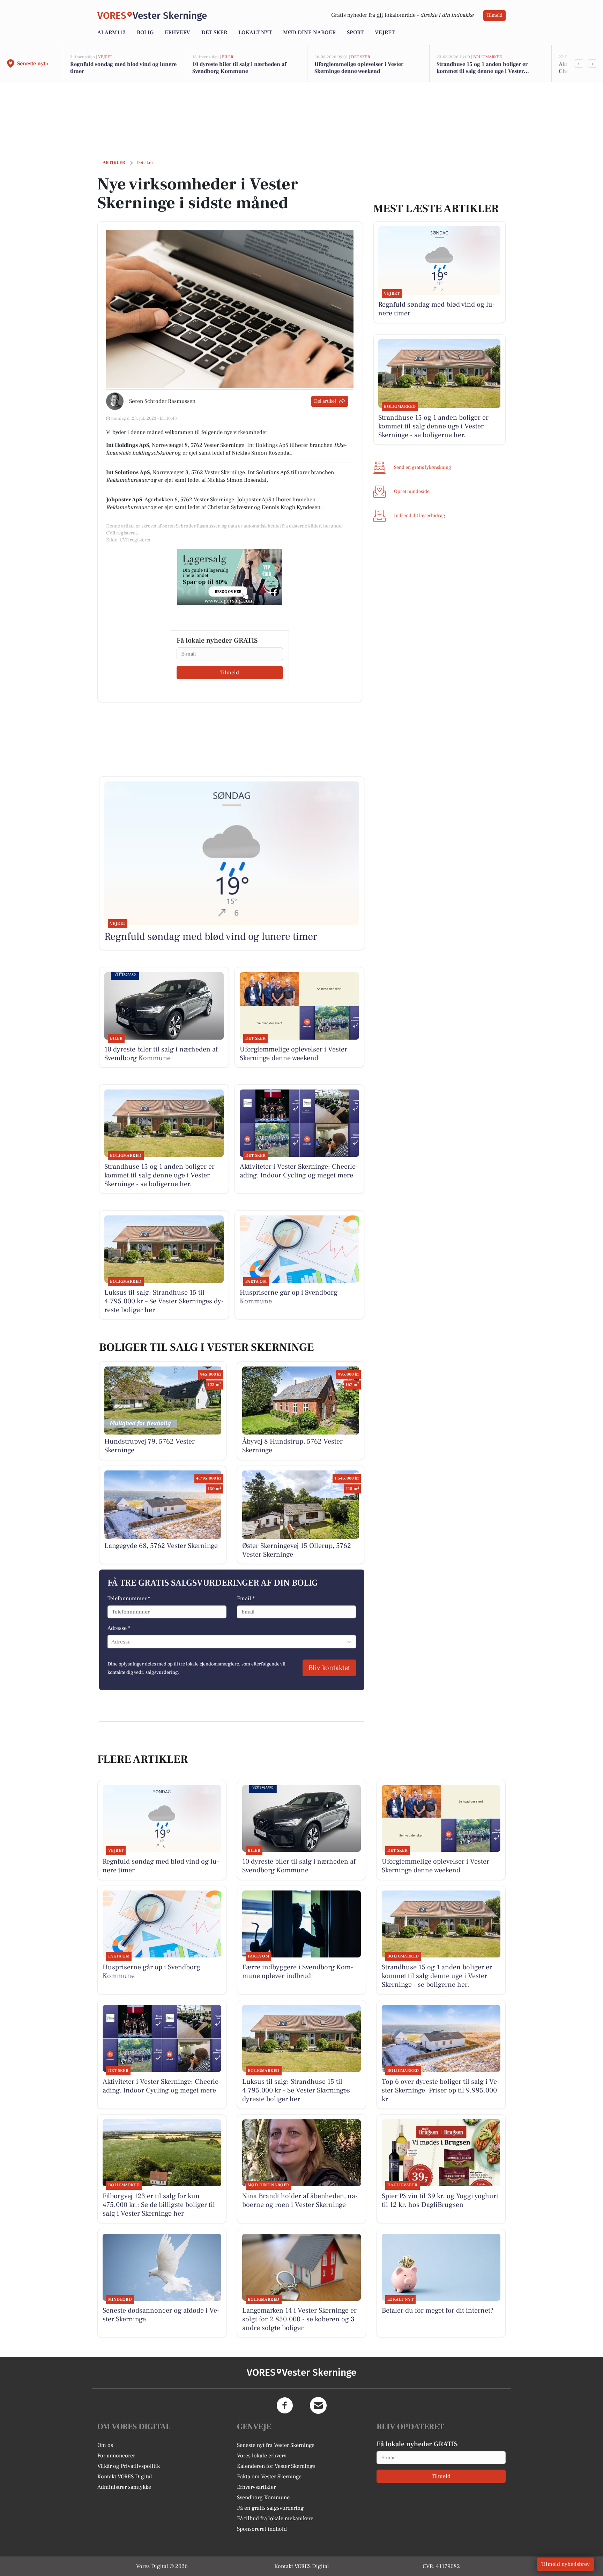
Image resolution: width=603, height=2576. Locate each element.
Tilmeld (494, 15)
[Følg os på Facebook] (285, 2405)
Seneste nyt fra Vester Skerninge (276, 2445)
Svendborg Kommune (263, 2498)
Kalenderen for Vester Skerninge (276, 2466)
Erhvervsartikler (256, 2487)
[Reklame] (230, 577)
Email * (246, 1598)
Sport (355, 32)
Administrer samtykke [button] (124, 2487)
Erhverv (177, 32)
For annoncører (116, 2456)
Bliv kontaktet (329, 1668)
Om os (105, 2445)
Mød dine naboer (309, 32)
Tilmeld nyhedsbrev (565, 2564)
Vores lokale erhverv (262, 2456)
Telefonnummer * (129, 1598)
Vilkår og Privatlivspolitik (129, 2466)
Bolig (145, 32)
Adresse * (119, 1628)
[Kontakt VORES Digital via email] (318, 2405)
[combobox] (112, 1642)
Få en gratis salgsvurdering (270, 2508)
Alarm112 (111, 32)
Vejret (385, 32)
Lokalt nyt (255, 32)
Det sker (214, 32)
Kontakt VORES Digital (125, 2477)
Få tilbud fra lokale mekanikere (275, 2518)
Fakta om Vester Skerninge (269, 2477)
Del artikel (325, 401)
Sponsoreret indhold (262, 2529)
